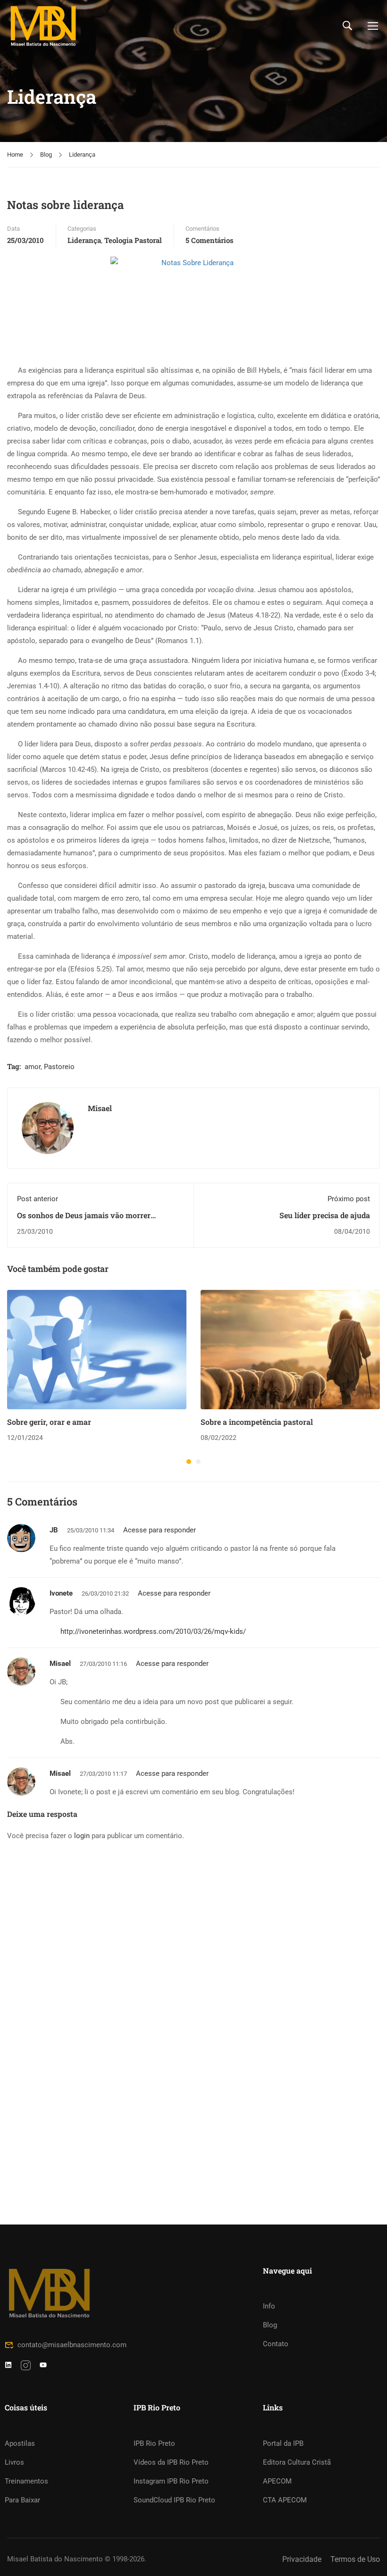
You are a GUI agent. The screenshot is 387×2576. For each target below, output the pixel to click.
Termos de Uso (355, 2559)
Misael (100, 1108)
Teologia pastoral (133, 240)
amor (33, 1067)
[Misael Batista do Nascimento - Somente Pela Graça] (43, 26)
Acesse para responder (160, 1530)
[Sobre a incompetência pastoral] (290, 1349)
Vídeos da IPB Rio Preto (171, 2462)
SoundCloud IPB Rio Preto (174, 2500)
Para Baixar (22, 2500)
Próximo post (349, 1199)
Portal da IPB (283, 2443)
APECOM (277, 2481)
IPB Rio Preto (154, 2443)
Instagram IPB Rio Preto (171, 2481)
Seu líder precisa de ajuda (325, 1215)
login (82, 1836)
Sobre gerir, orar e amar (49, 1422)
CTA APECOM (285, 2500)
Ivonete (61, 1593)
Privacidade (302, 2559)
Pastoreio (59, 1067)
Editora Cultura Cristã (297, 2462)
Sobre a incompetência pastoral (257, 1422)
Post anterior (38, 1199)
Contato (276, 2344)
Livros (14, 2462)
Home (15, 155)
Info (269, 2306)
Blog (46, 155)
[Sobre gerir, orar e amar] (97, 1349)
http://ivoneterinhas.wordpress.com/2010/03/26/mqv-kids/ (153, 1631)
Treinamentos (26, 2481)
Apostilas (20, 2443)
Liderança (82, 155)
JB (54, 1530)
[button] (189, 1462)
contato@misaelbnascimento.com (72, 2345)
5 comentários (210, 240)
